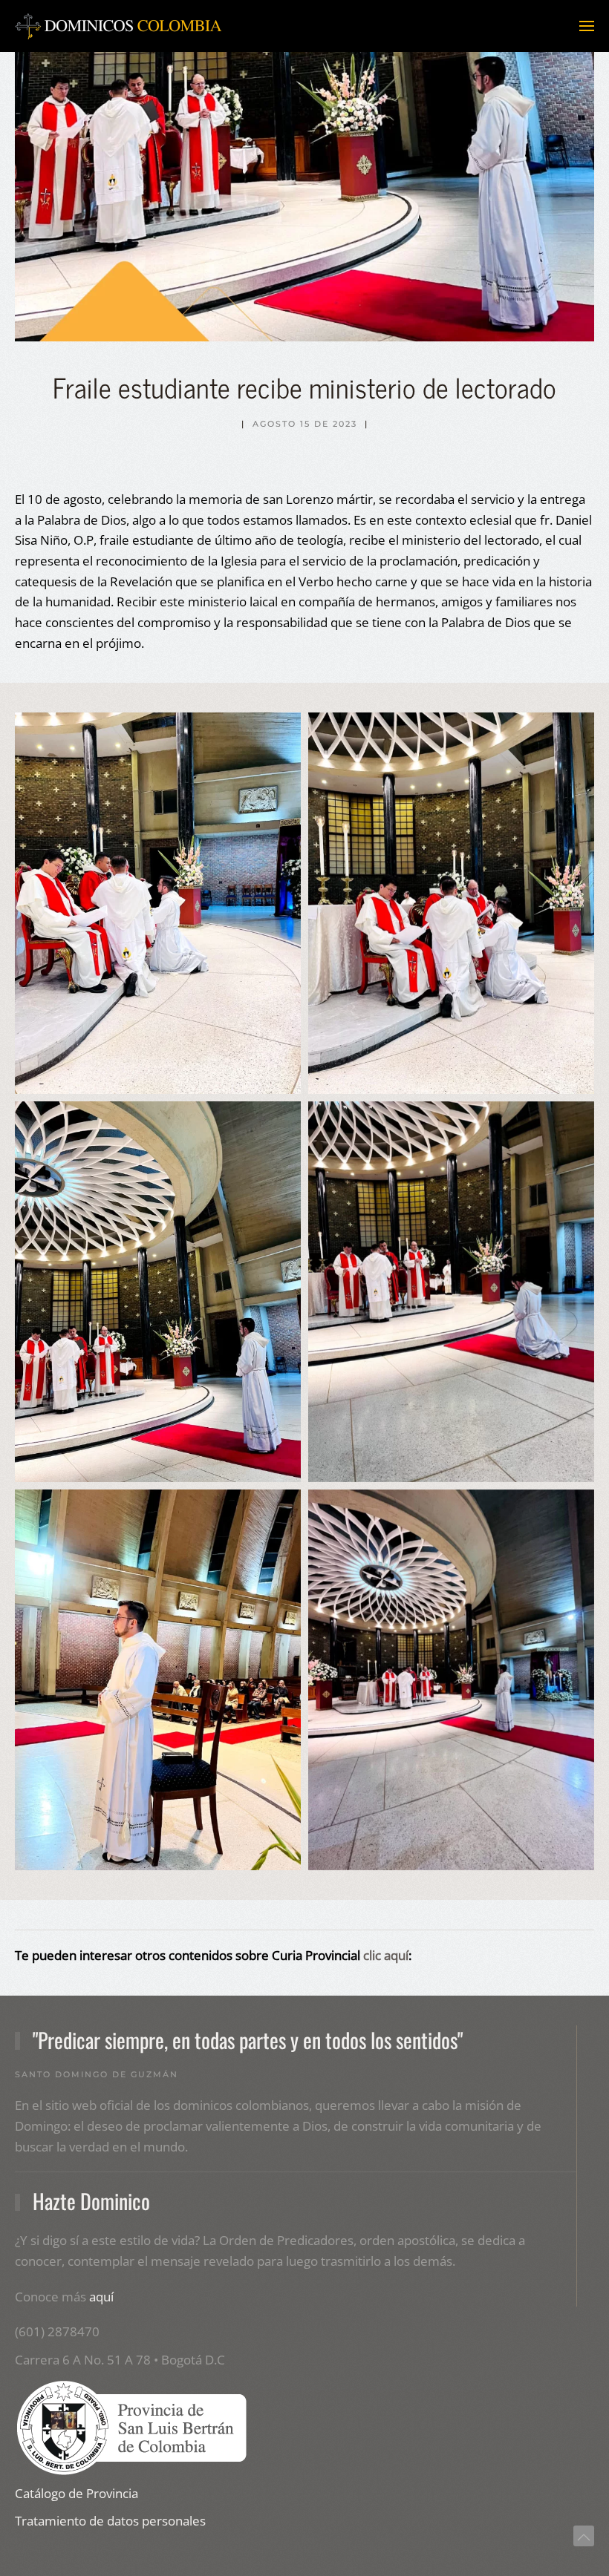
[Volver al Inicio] (119, 26)
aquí (101, 2297)
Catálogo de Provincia (76, 2493)
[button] (587, 26)
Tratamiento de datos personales (110, 2521)
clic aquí (386, 1955)
